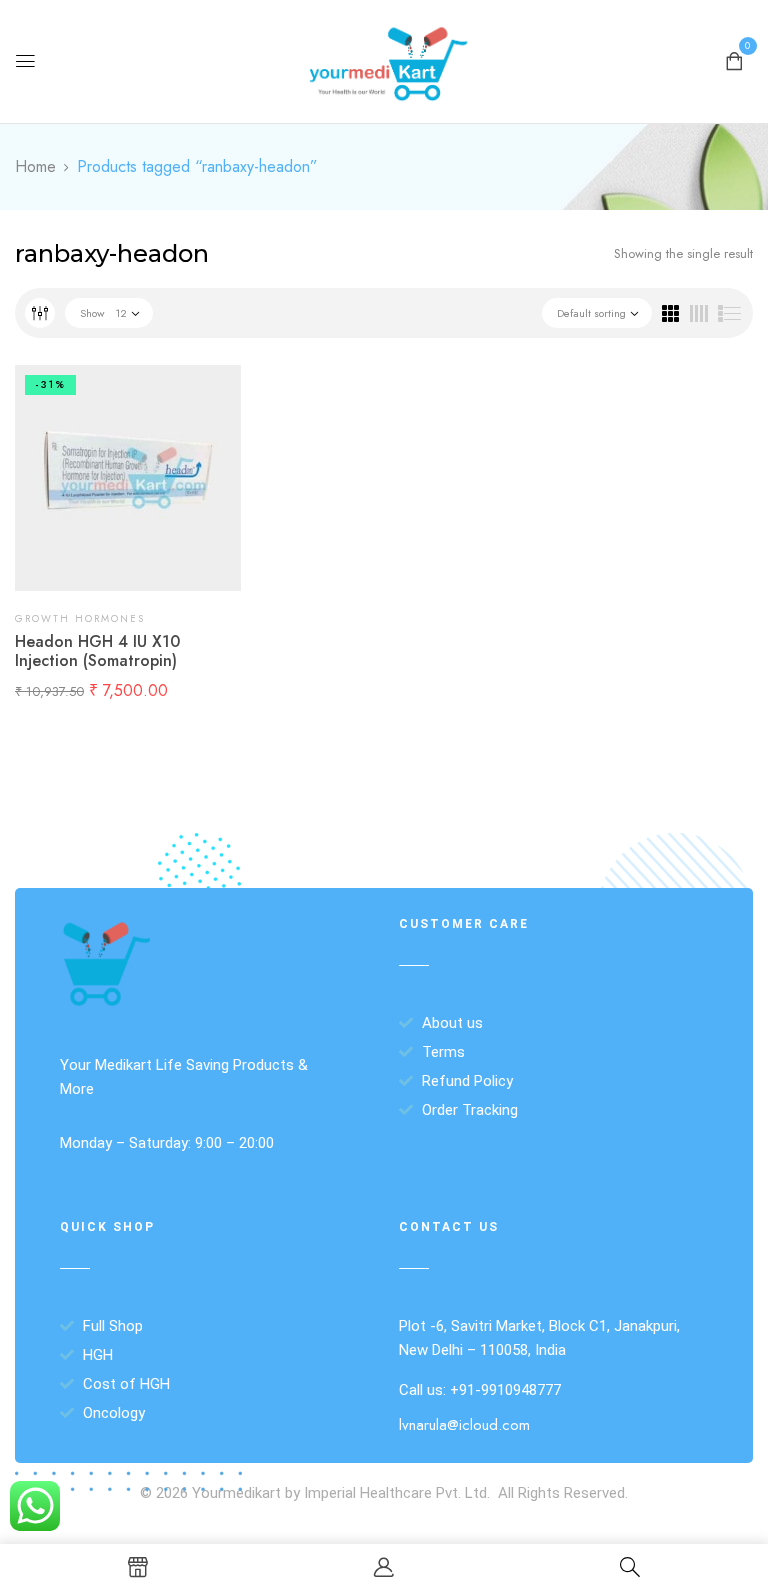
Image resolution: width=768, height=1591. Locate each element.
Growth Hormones (80, 618)
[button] (734, 59)
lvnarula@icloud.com (464, 1425)
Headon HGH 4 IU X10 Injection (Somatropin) (97, 651)
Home (35, 166)
